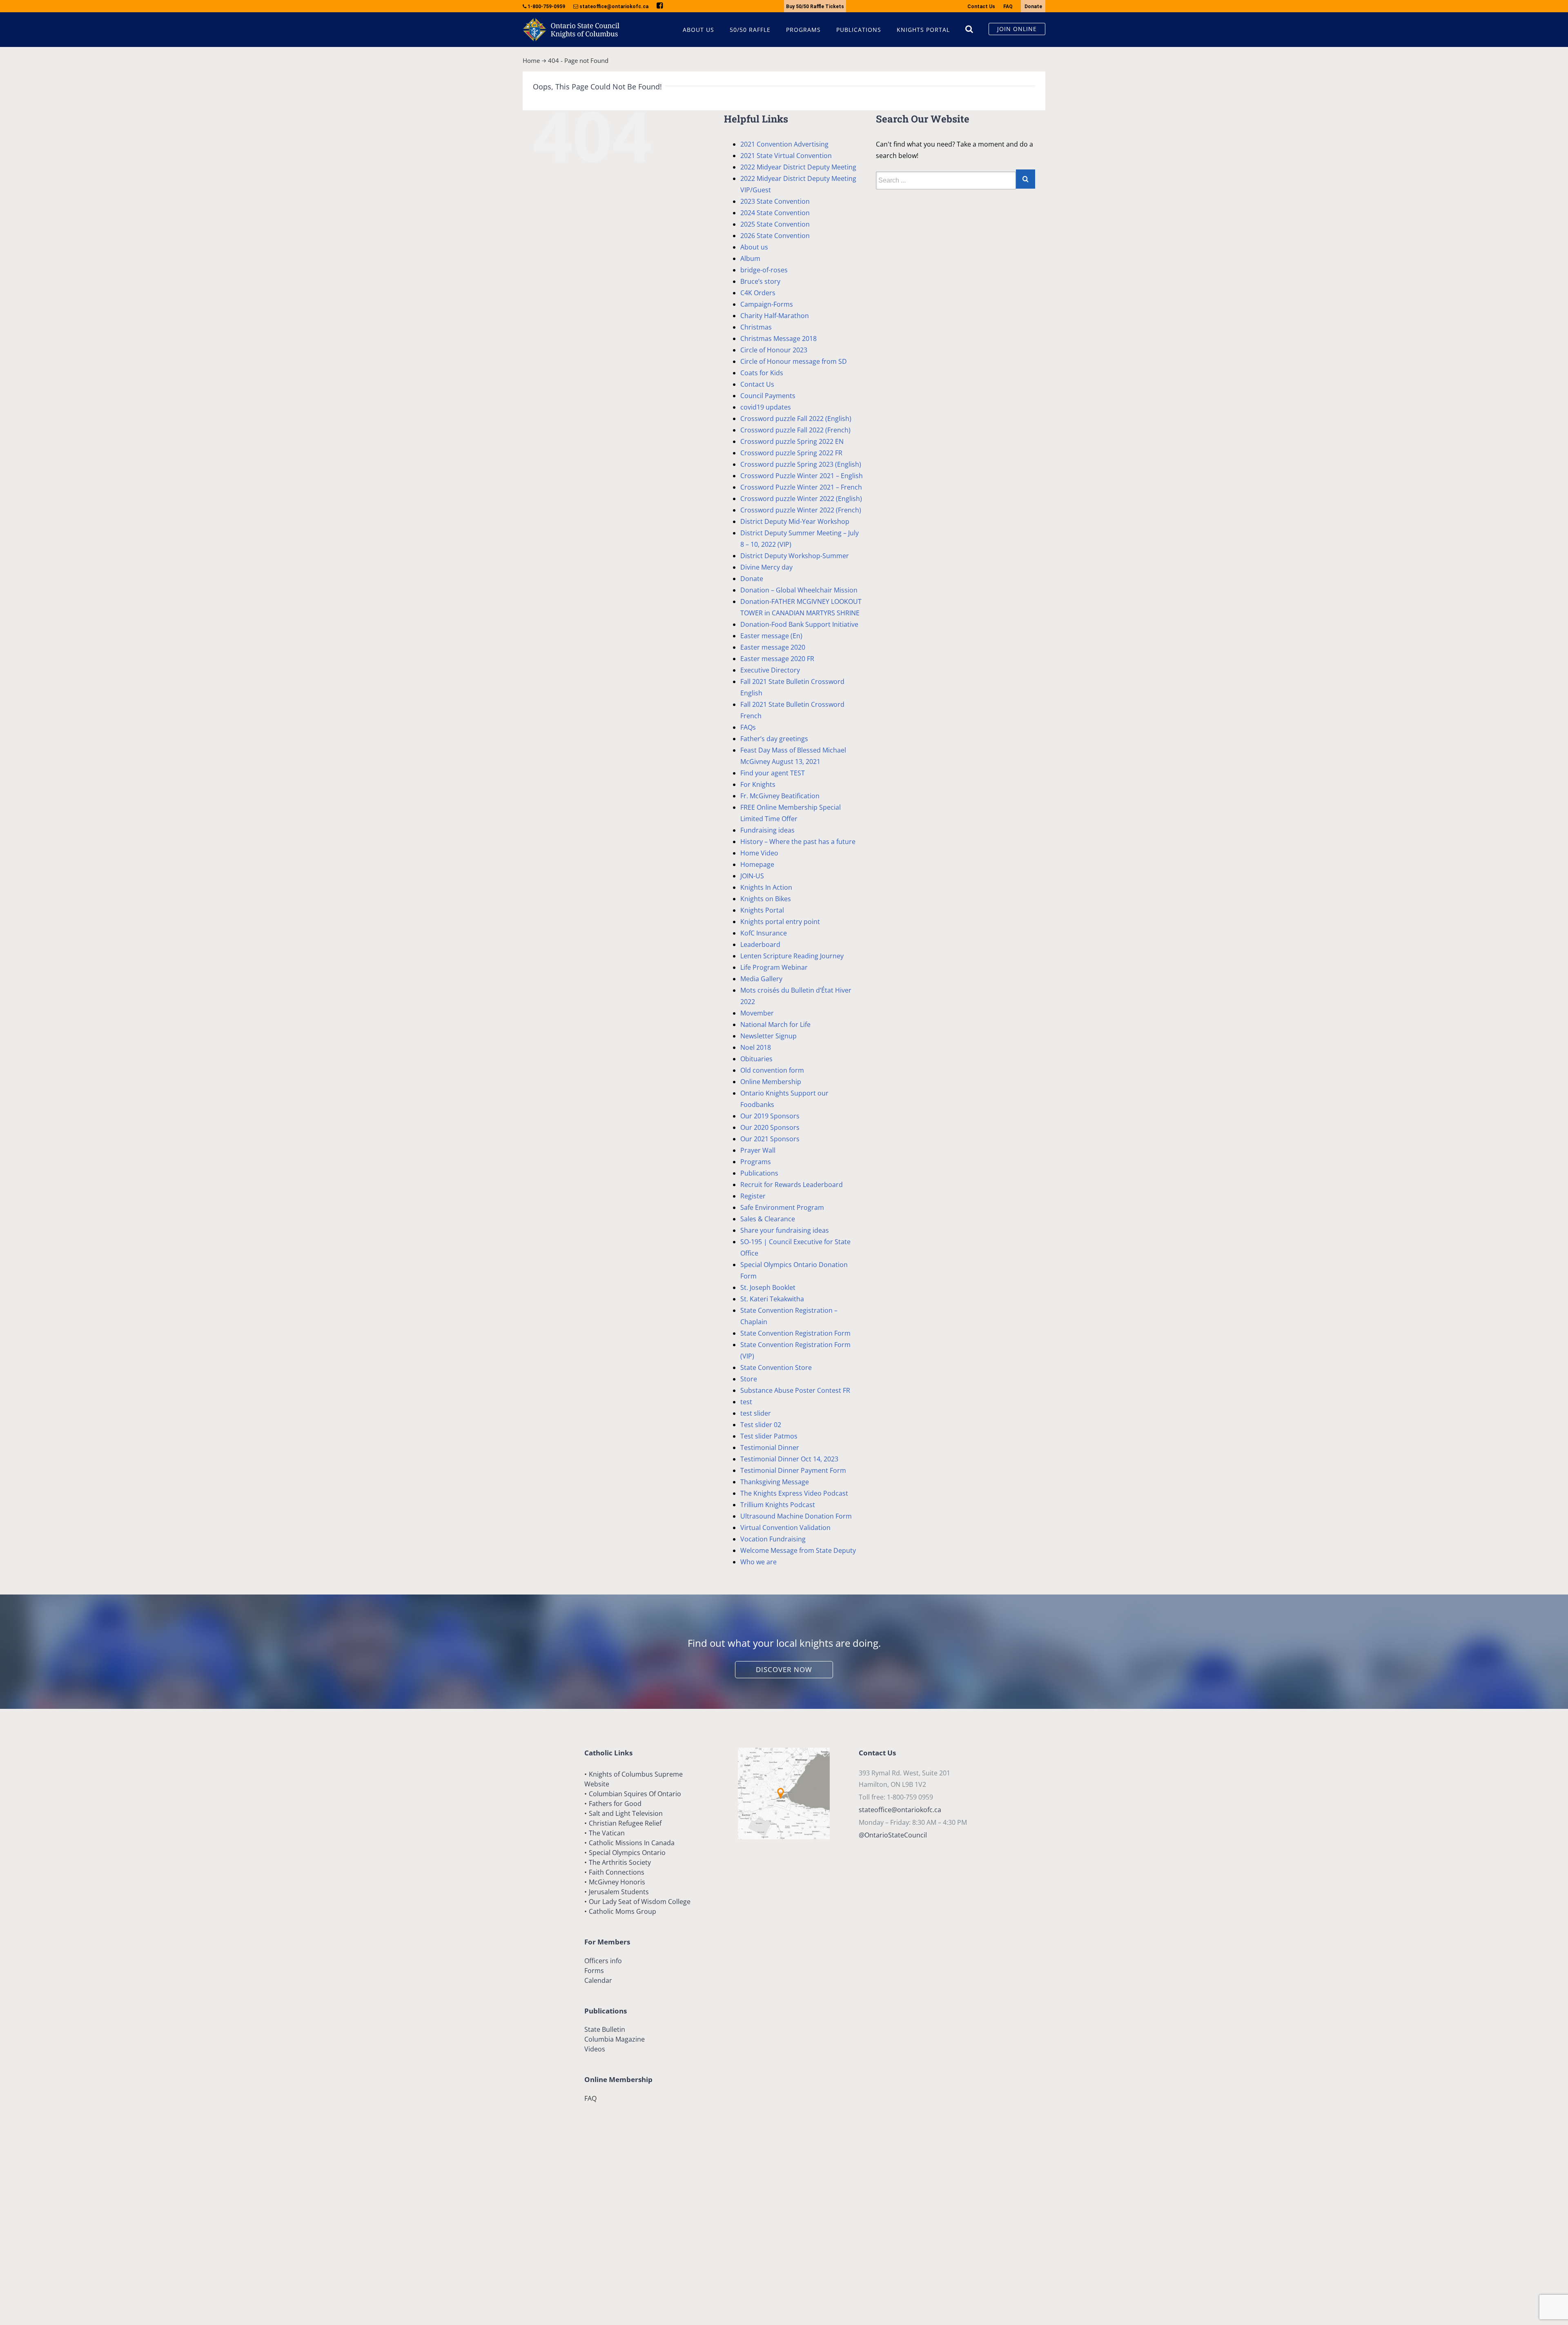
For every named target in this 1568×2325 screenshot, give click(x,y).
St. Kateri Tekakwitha (772, 1299)
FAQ (1008, 7)
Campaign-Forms (767, 304)
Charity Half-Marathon (775, 316)
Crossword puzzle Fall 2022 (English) (796, 419)
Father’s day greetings (774, 739)
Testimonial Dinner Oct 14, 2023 (789, 1459)
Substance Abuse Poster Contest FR (795, 1390)
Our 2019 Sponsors (770, 1116)
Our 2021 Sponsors (770, 1139)
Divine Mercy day (766, 567)
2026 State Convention (775, 236)
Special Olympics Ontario (627, 1853)
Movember (757, 1013)
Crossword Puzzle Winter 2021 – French (801, 487)
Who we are (758, 1562)
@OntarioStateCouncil (893, 1835)
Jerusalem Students (619, 1892)
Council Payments (768, 396)
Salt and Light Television (626, 1813)
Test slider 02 (761, 1425)
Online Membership (771, 1082)
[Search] (969, 29)
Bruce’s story (760, 281)
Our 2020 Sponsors (770, 1127)
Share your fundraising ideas (785, 1230)
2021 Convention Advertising (784, 144)
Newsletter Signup (768, 1036)
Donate (1033, 7)
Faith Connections (617, 1872)
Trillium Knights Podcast (778, 1505)
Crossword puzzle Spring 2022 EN (792, 441)
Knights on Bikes (766, 899)
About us (754, 247)
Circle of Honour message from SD (794, 361)
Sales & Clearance (768, 1219)
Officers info (603, 1961)
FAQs (748, 727)
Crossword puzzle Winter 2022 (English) (801, 499)
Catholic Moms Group (623, 1911)
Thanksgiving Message (775, 1482)
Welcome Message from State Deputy (798, 1550)
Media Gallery (761, 979)
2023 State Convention (775, 201)
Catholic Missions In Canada (632, 1843)
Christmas (756, 327)
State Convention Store (776, 1367)
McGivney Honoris (617, 1882)
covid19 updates (766, 407)
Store (749, 1379)
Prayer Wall (758, 1150)
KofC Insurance (764, 933)
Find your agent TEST (773, 773)
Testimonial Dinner (770, 1448)
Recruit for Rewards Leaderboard (792, 1185)
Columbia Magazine (615, 2039)
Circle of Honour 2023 (774, 350)
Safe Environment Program (782, 1207)
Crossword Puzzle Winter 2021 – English (802, 476)
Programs (756, 1162)
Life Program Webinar (774, 967)
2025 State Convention (775, 224)
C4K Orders (758, 293)
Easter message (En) (771, 636)
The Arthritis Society (620, 1862)
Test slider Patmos (769, 1436)
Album (750, 258)
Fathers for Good (615, 1804)
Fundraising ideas (767, 830)
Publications (759, 1173)
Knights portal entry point (780, 922)
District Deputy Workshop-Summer (795, 556)
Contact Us (981, 7)
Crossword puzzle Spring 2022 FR (791, 453)
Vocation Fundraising (773, 1539)
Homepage (757, 864)
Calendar (598, 1980)
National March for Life (775, 1024)
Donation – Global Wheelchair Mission (799, 590)
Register (753, 1196)
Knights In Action (766, 887)
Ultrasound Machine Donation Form (796, 1516)
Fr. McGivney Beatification (780, 796)
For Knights (758, 784)
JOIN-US (752, 876)
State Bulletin (605, 2029)
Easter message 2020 (773, 647)
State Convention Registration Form (795, 1333)
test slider (756, 1413)
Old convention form (772, 1070)
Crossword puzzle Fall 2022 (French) (795, 430)
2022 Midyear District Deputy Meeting (798, 167)
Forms (594, 1971)
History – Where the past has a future (798, 842)
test (746, 1402)
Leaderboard (760, 944)
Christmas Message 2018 (778, 339)
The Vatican (607, 1833)
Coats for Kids (762, 373)
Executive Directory (770, 670)
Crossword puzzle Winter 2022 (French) (801, 510)
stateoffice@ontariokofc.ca (900, 1810)
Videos (595, 2049)
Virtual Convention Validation (785, 1528)
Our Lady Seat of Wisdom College (640, 1902)
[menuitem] (706, 30)
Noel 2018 (756, 1047)
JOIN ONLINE (1017, 29)
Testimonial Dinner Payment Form (793, 1470)
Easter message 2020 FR (777, 659)
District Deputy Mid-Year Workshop (795, 521)
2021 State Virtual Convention (786, 156)
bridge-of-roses (764, 270)
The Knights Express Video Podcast (794, 1493)
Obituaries (756, 1059)
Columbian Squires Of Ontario (635, 1794)
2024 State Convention (775, 213)
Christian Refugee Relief (625, 1823)
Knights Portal (762, 910)
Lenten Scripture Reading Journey (792, 956)
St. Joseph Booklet (768, 1287)
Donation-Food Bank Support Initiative (799, 624)
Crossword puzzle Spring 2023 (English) (801, 464)
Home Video (759, 853)
